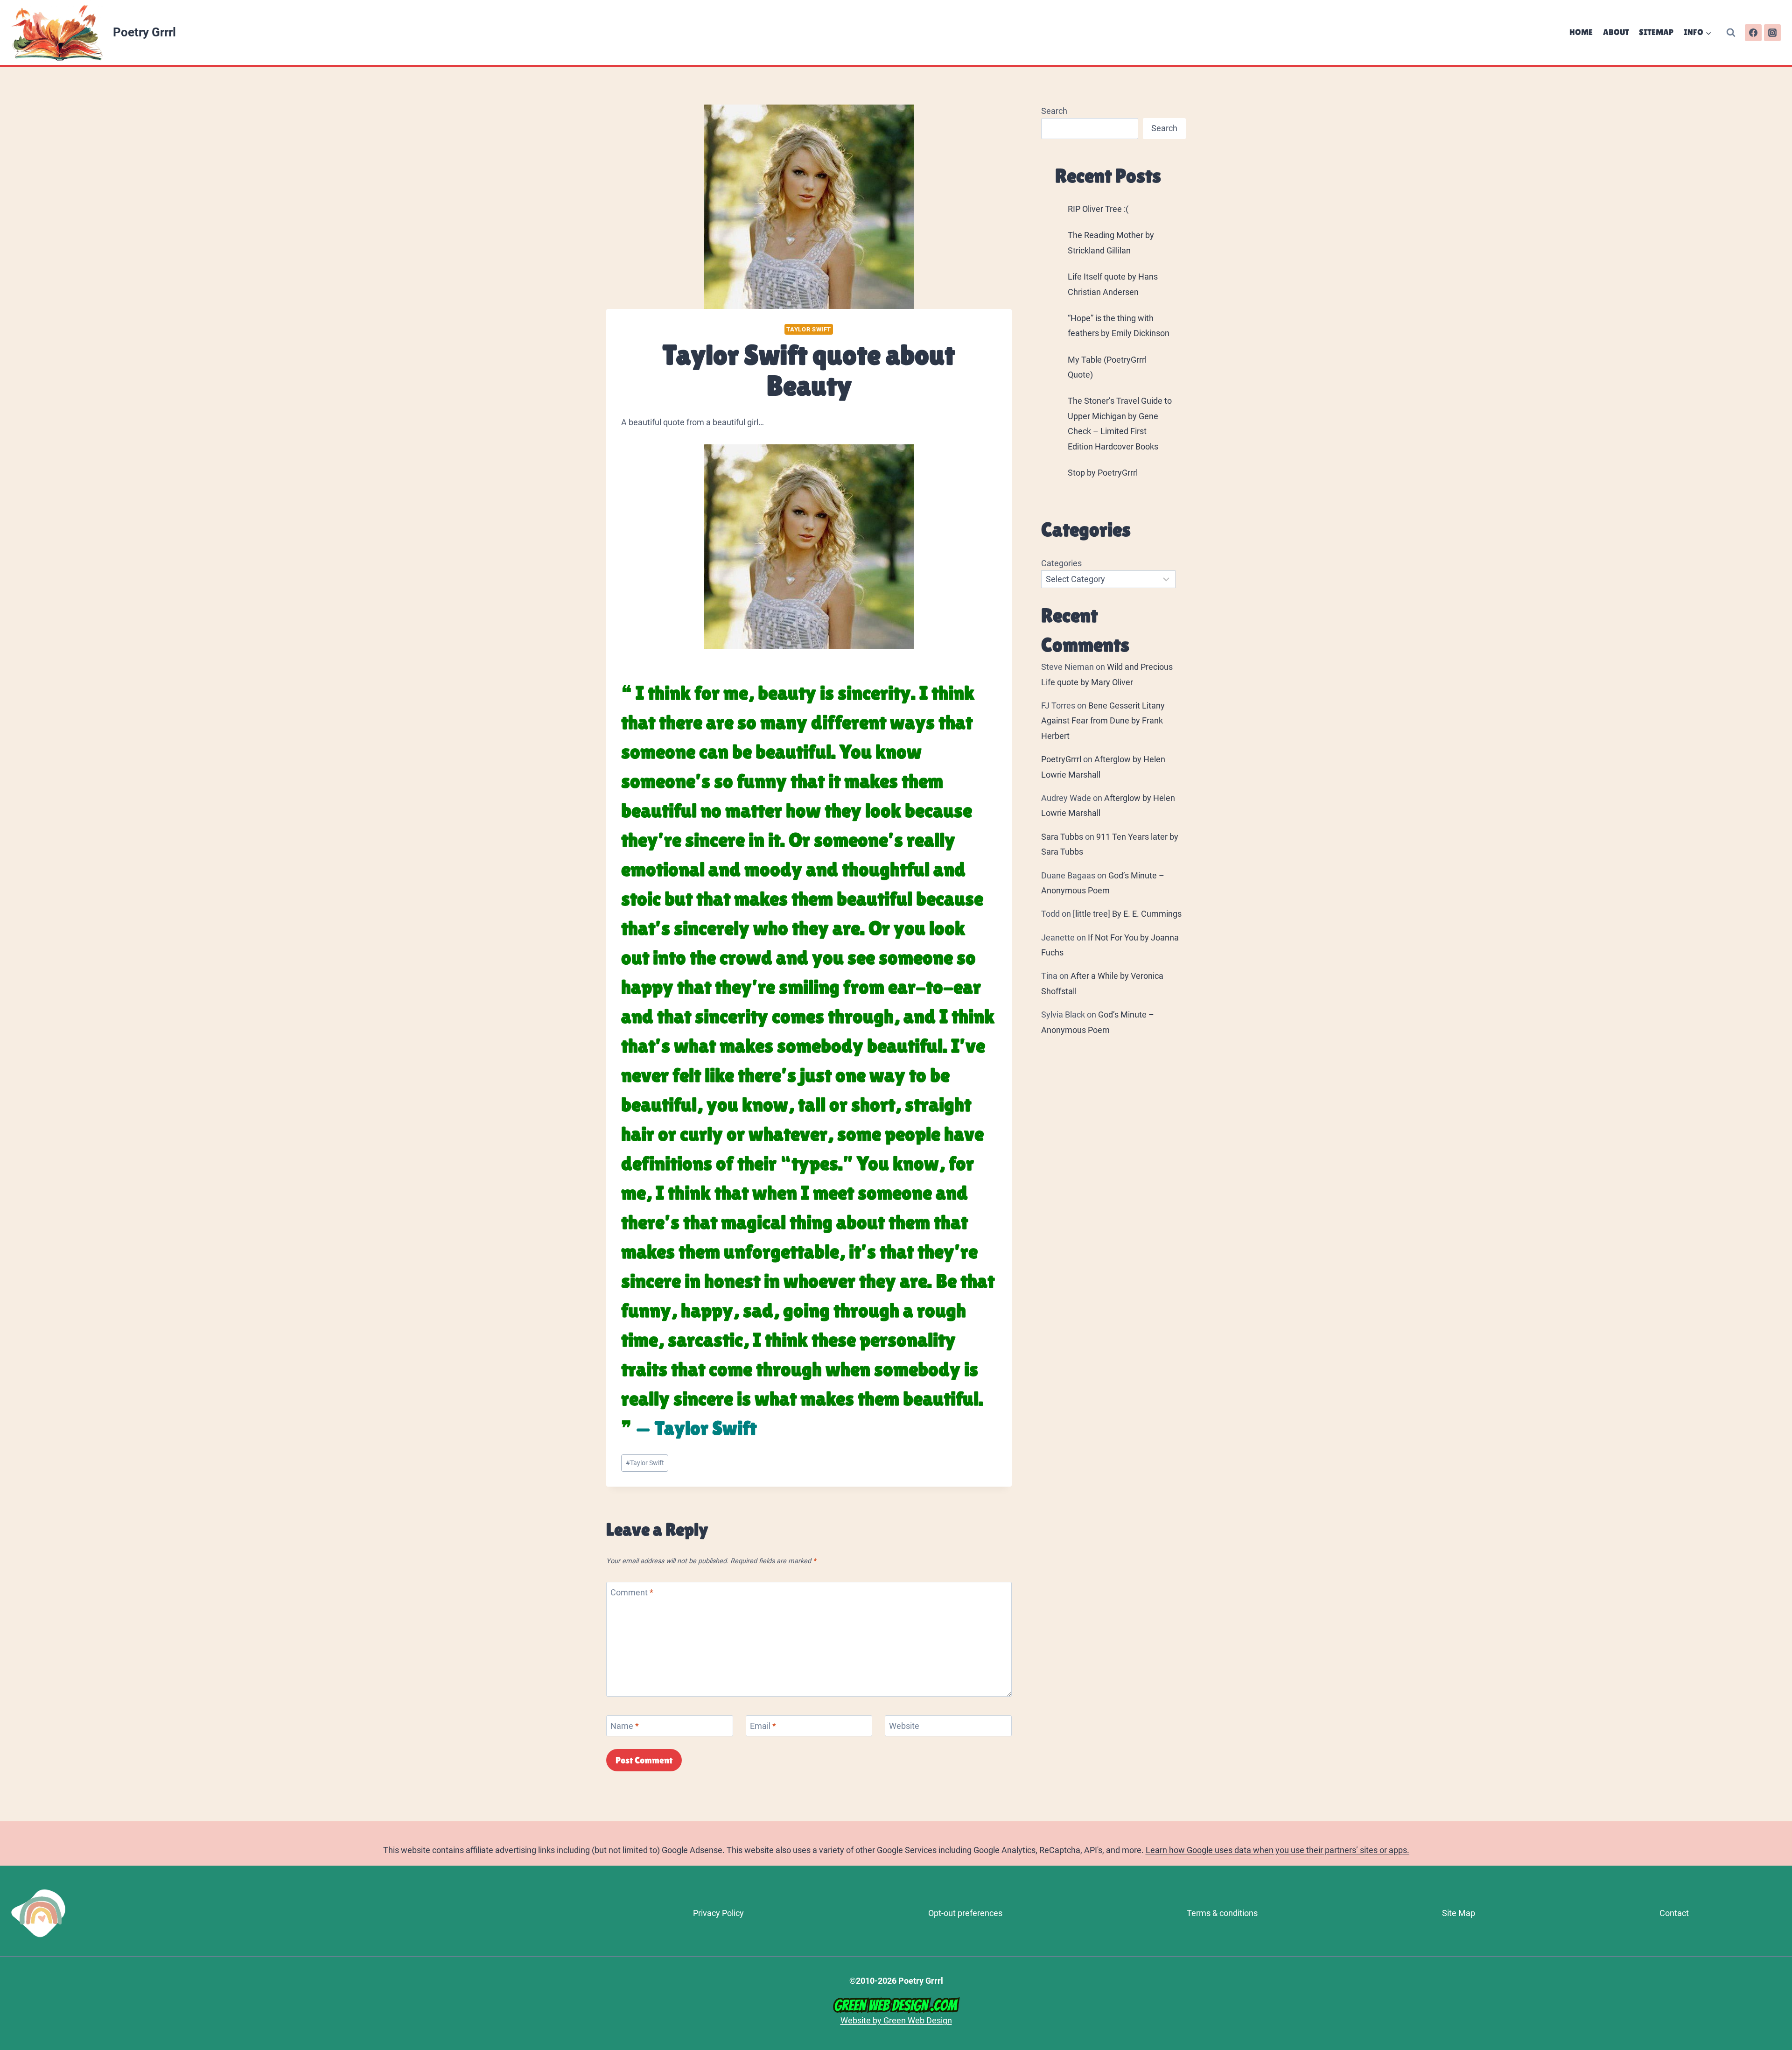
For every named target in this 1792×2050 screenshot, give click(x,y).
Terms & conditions (1222, 1913)
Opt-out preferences (965, 1913)
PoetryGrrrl (1061, 759)
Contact (1674, 1913)
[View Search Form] (1731, 33)
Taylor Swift (809, 329)
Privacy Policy (718, 1913)
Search (1054, 111)
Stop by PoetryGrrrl (1103, 473)
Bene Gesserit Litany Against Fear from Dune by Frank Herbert (1103, 721)
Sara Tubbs (1062, 837)
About (1616, 32)
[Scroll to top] (1781, 1920)
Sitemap (1656, 32)
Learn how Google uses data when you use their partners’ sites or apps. (1277, 1850)
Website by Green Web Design (896, 2020)
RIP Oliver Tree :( (1098, 209)
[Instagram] (1772, 33)
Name (625, 1726)
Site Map (1459, 1913)
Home (1581, 32)
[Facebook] (1753, 33)
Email (763, 1726)
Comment (632, 1592)
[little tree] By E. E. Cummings (1127, 914)
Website (904, 1726)
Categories (1061, 563)
